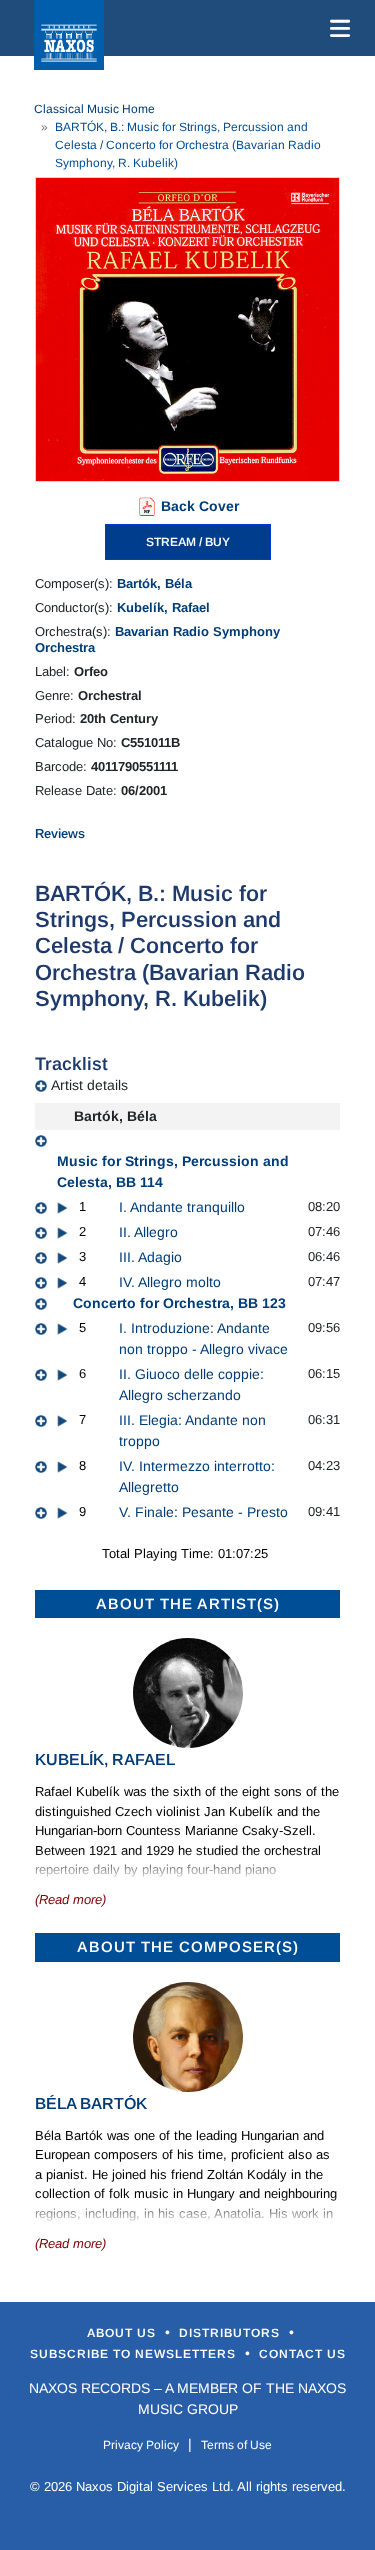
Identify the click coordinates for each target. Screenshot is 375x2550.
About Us (123, 2333)
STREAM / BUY (188, 542)
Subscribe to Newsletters (135, 2354)
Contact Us (302, 2354)
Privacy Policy (141, 2445)
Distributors (231, 2333)
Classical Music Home (94, 109)
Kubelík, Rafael (163, 607)
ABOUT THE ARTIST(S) (188, 1603)
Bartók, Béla (154, 583)
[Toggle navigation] (336, 28)
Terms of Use (236, 2445)
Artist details (89, 1085)
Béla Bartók (91, 2103)
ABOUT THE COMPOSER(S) (188, 1946)
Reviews (60, 833)
